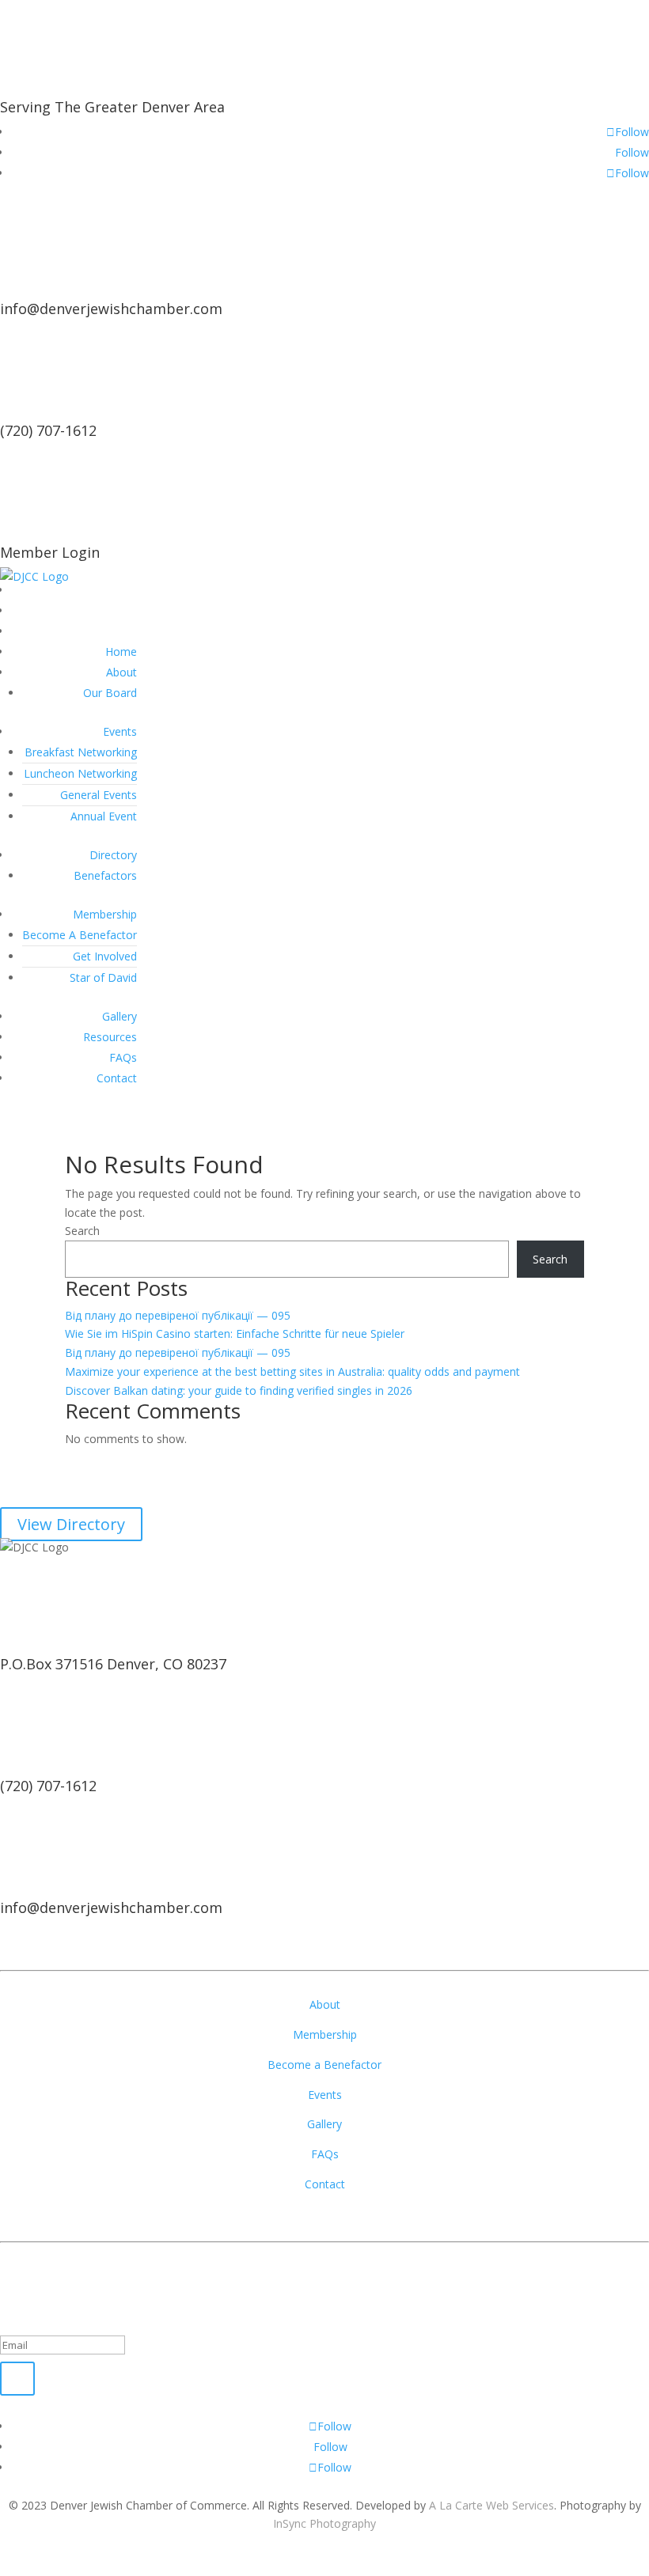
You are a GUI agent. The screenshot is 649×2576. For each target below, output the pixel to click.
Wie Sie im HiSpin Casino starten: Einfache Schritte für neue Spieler (235, 1333)
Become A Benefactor (80, 935)
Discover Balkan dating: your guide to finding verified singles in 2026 (239, 1390)
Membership (105, 914)
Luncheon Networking (80, 773)
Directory (113, 855)
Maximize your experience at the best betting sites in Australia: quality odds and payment (292, 1371)
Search (82, 1231)
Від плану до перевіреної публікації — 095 (178, 1315)
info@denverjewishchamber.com (111, 309)
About (121, 672)
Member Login (50, 552)
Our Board (110, 693)
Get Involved (105, 956)
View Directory (71, 1524)
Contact (117, 1078)
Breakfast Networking (81, 752)
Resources (110, 1037)
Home (121, 652)
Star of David (103, 977)
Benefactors (105, 875)
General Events (99, 795)
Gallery (120, 1016)
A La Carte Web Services (491, 2505)
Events (120, 731)
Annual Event (104, 816)
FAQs (123, 1057)
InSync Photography (324, 2523)
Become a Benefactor (324, 2065)
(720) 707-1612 (48, 430)
